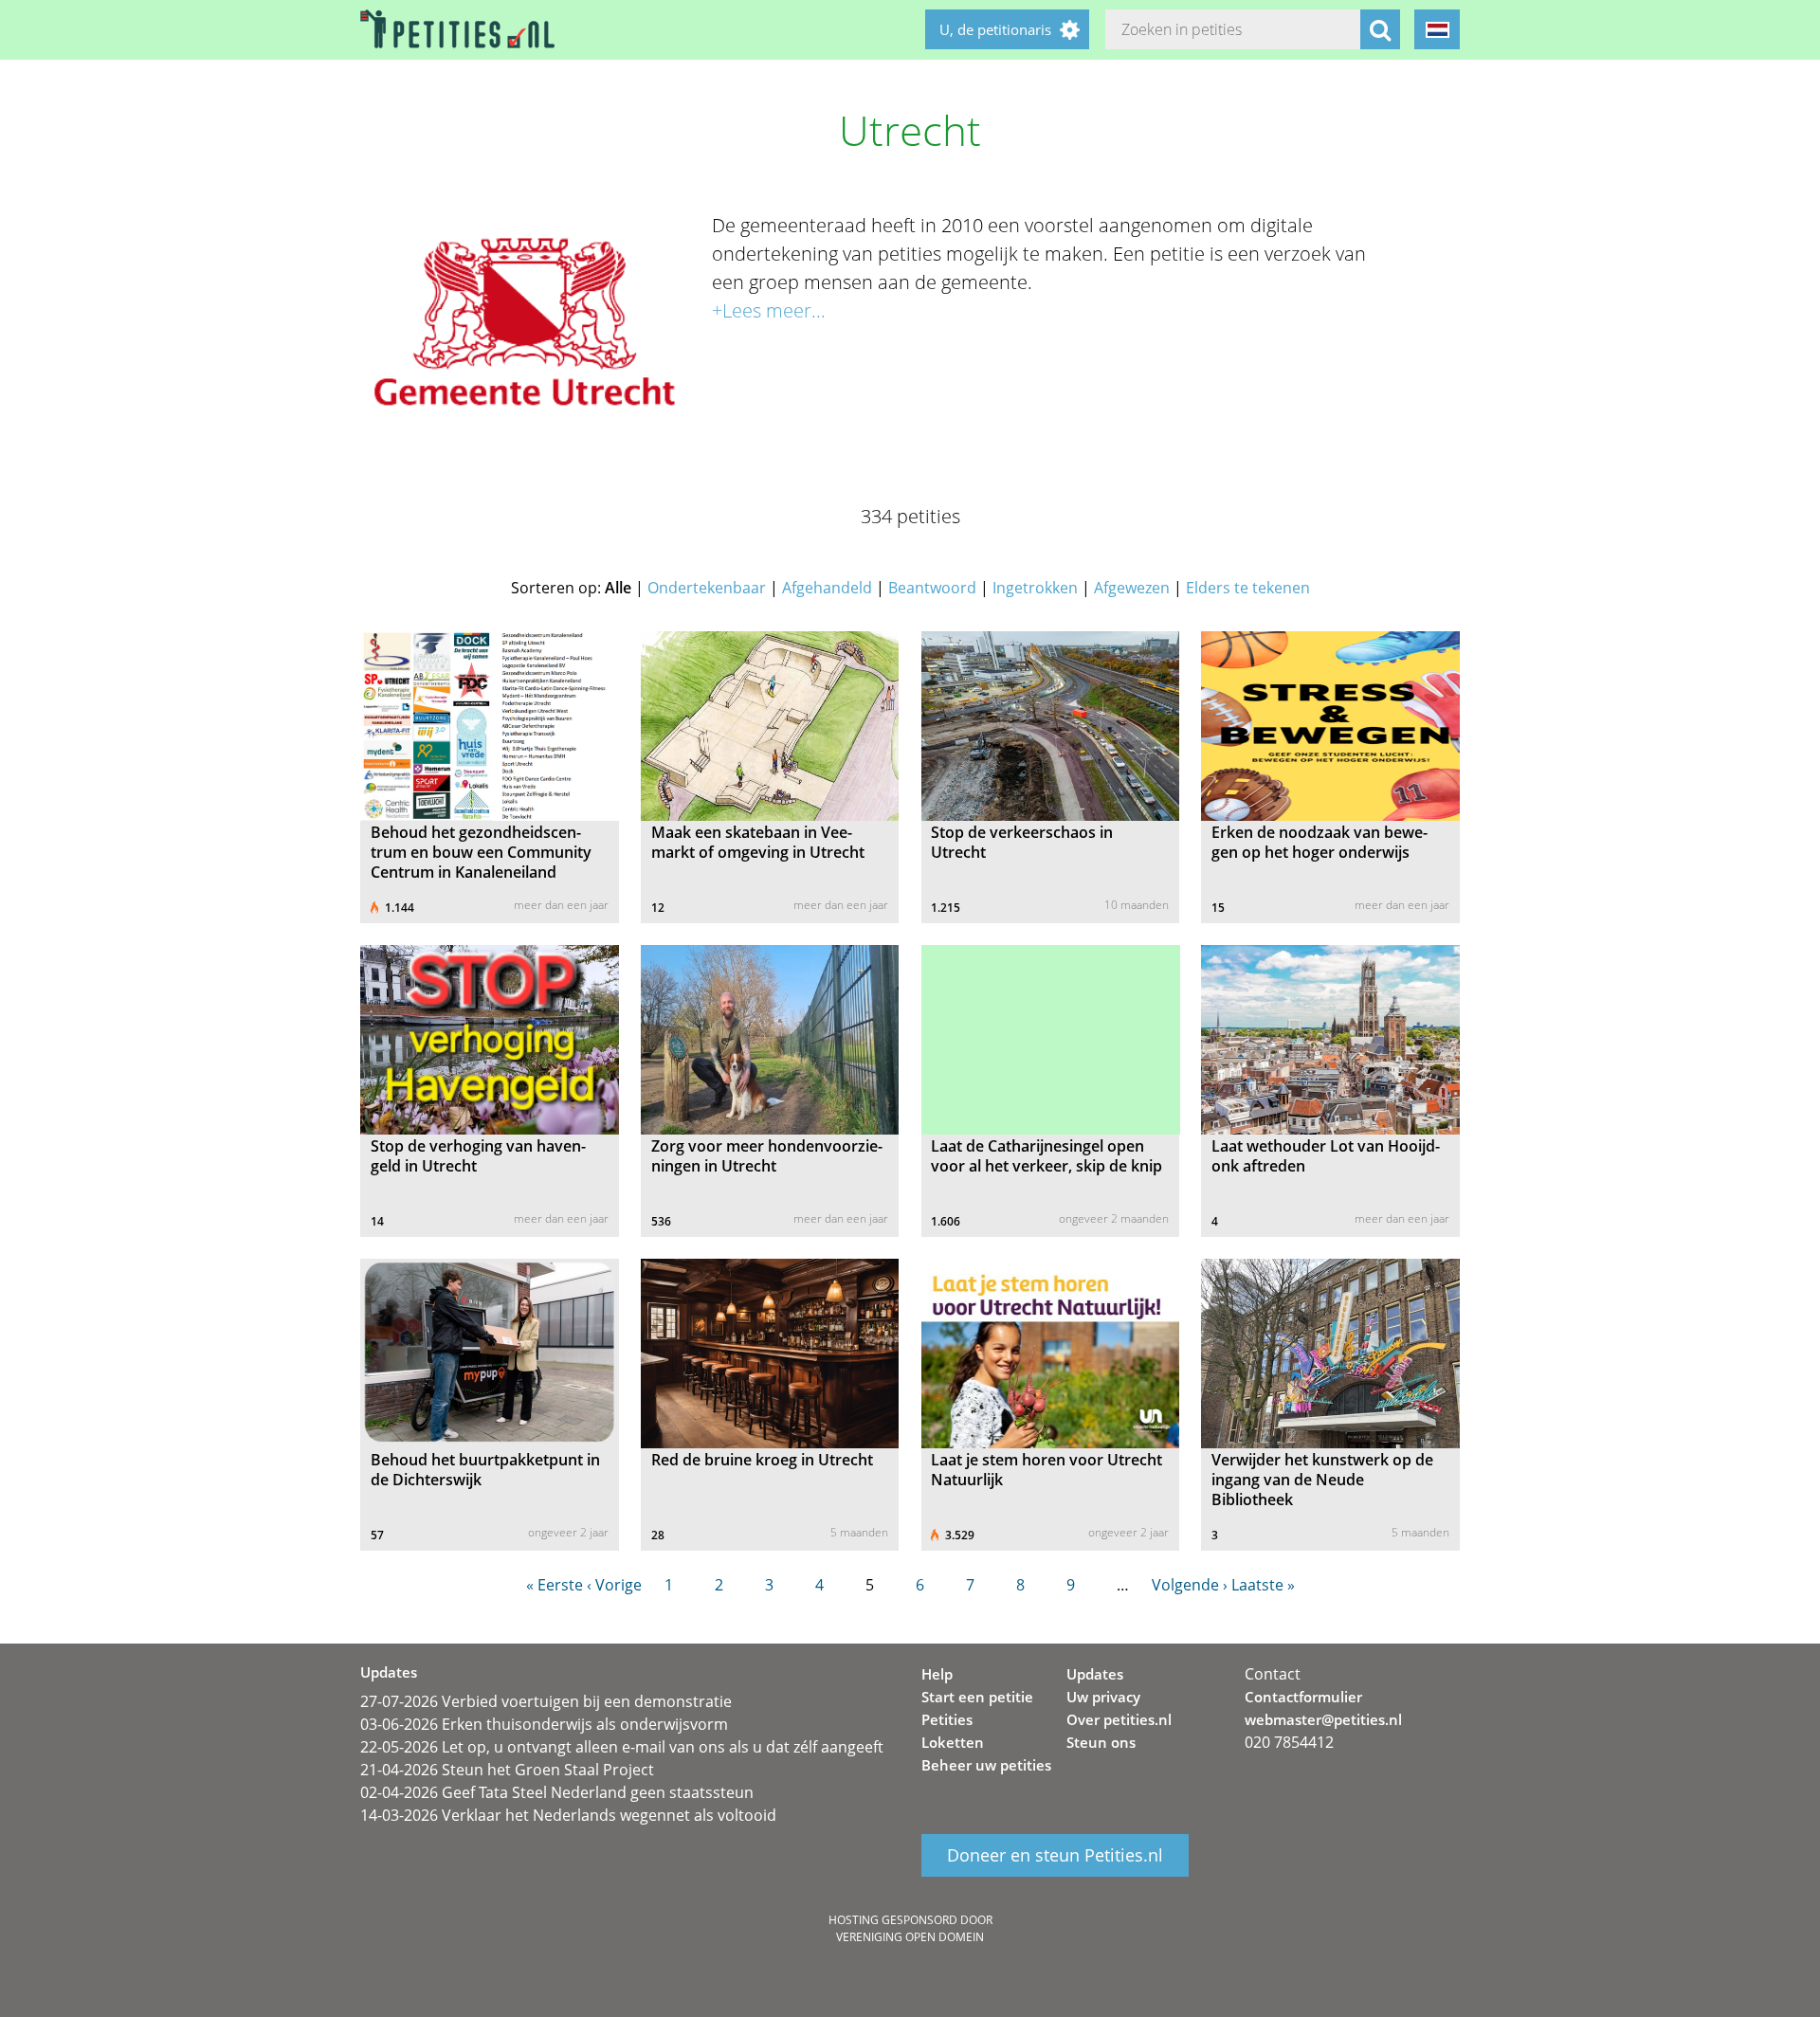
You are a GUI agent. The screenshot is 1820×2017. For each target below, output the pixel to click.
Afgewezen (1132, 588)
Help (937, 1674)
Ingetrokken (1035, 588)
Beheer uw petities (986, 1765)
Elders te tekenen (1248, 588)
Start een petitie (977, 1697)
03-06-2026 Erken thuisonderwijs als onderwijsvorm (544, 1724)
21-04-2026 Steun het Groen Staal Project (507, 1770)
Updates (1095, 1674)
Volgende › (1190, 1585)
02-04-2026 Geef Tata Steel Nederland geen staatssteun (557, 1792)
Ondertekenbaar (707, 588)
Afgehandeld (827, 588)
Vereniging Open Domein (910, 1937)
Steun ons (1101, 1742)
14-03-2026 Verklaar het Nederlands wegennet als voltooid (568, 1815)
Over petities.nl (1119, 1719)
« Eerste (555, 1585)
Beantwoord (932, 588)
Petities (947, 1719)
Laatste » (1263, 1585)
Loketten (953, 1742)
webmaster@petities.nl (1323, 1719)
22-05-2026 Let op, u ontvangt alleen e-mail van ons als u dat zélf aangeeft (622, 1747)
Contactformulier (1303, 1697)
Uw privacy (1103, 1697)
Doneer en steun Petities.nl (1055, 1856)
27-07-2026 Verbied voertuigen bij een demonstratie (546, 1701)
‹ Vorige (614, 1585)
